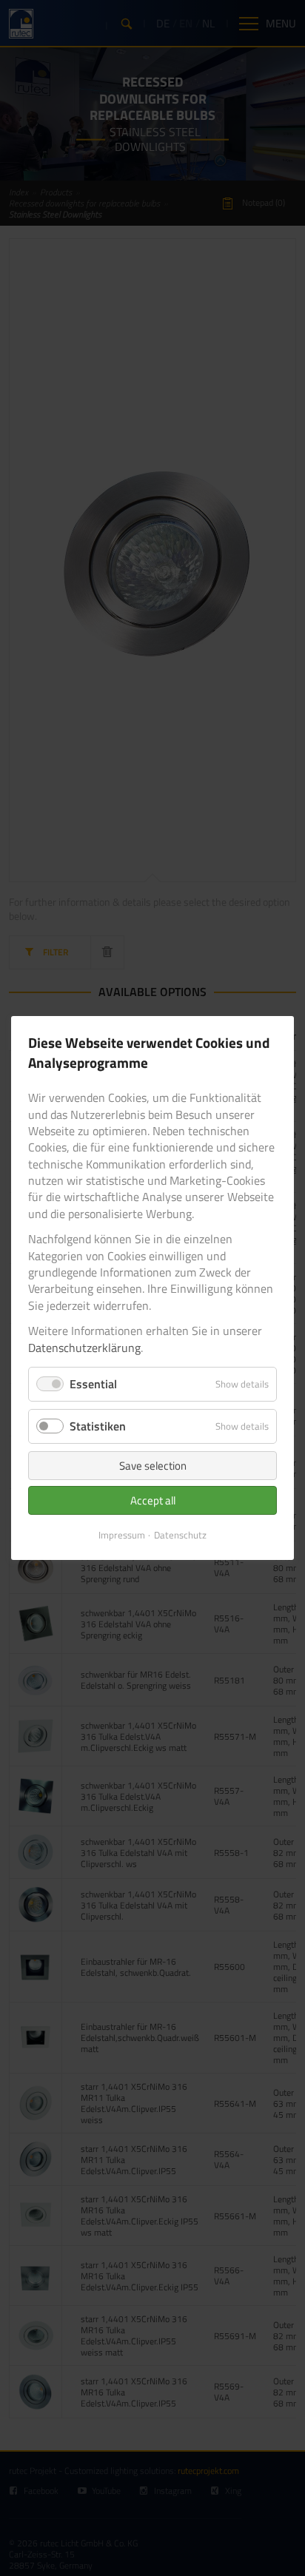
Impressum (122, 1536)
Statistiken (98, 1426)
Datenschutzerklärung (84, 1348)
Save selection (153, 1466)
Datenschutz (180, 1536)
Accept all (153, 1501)
